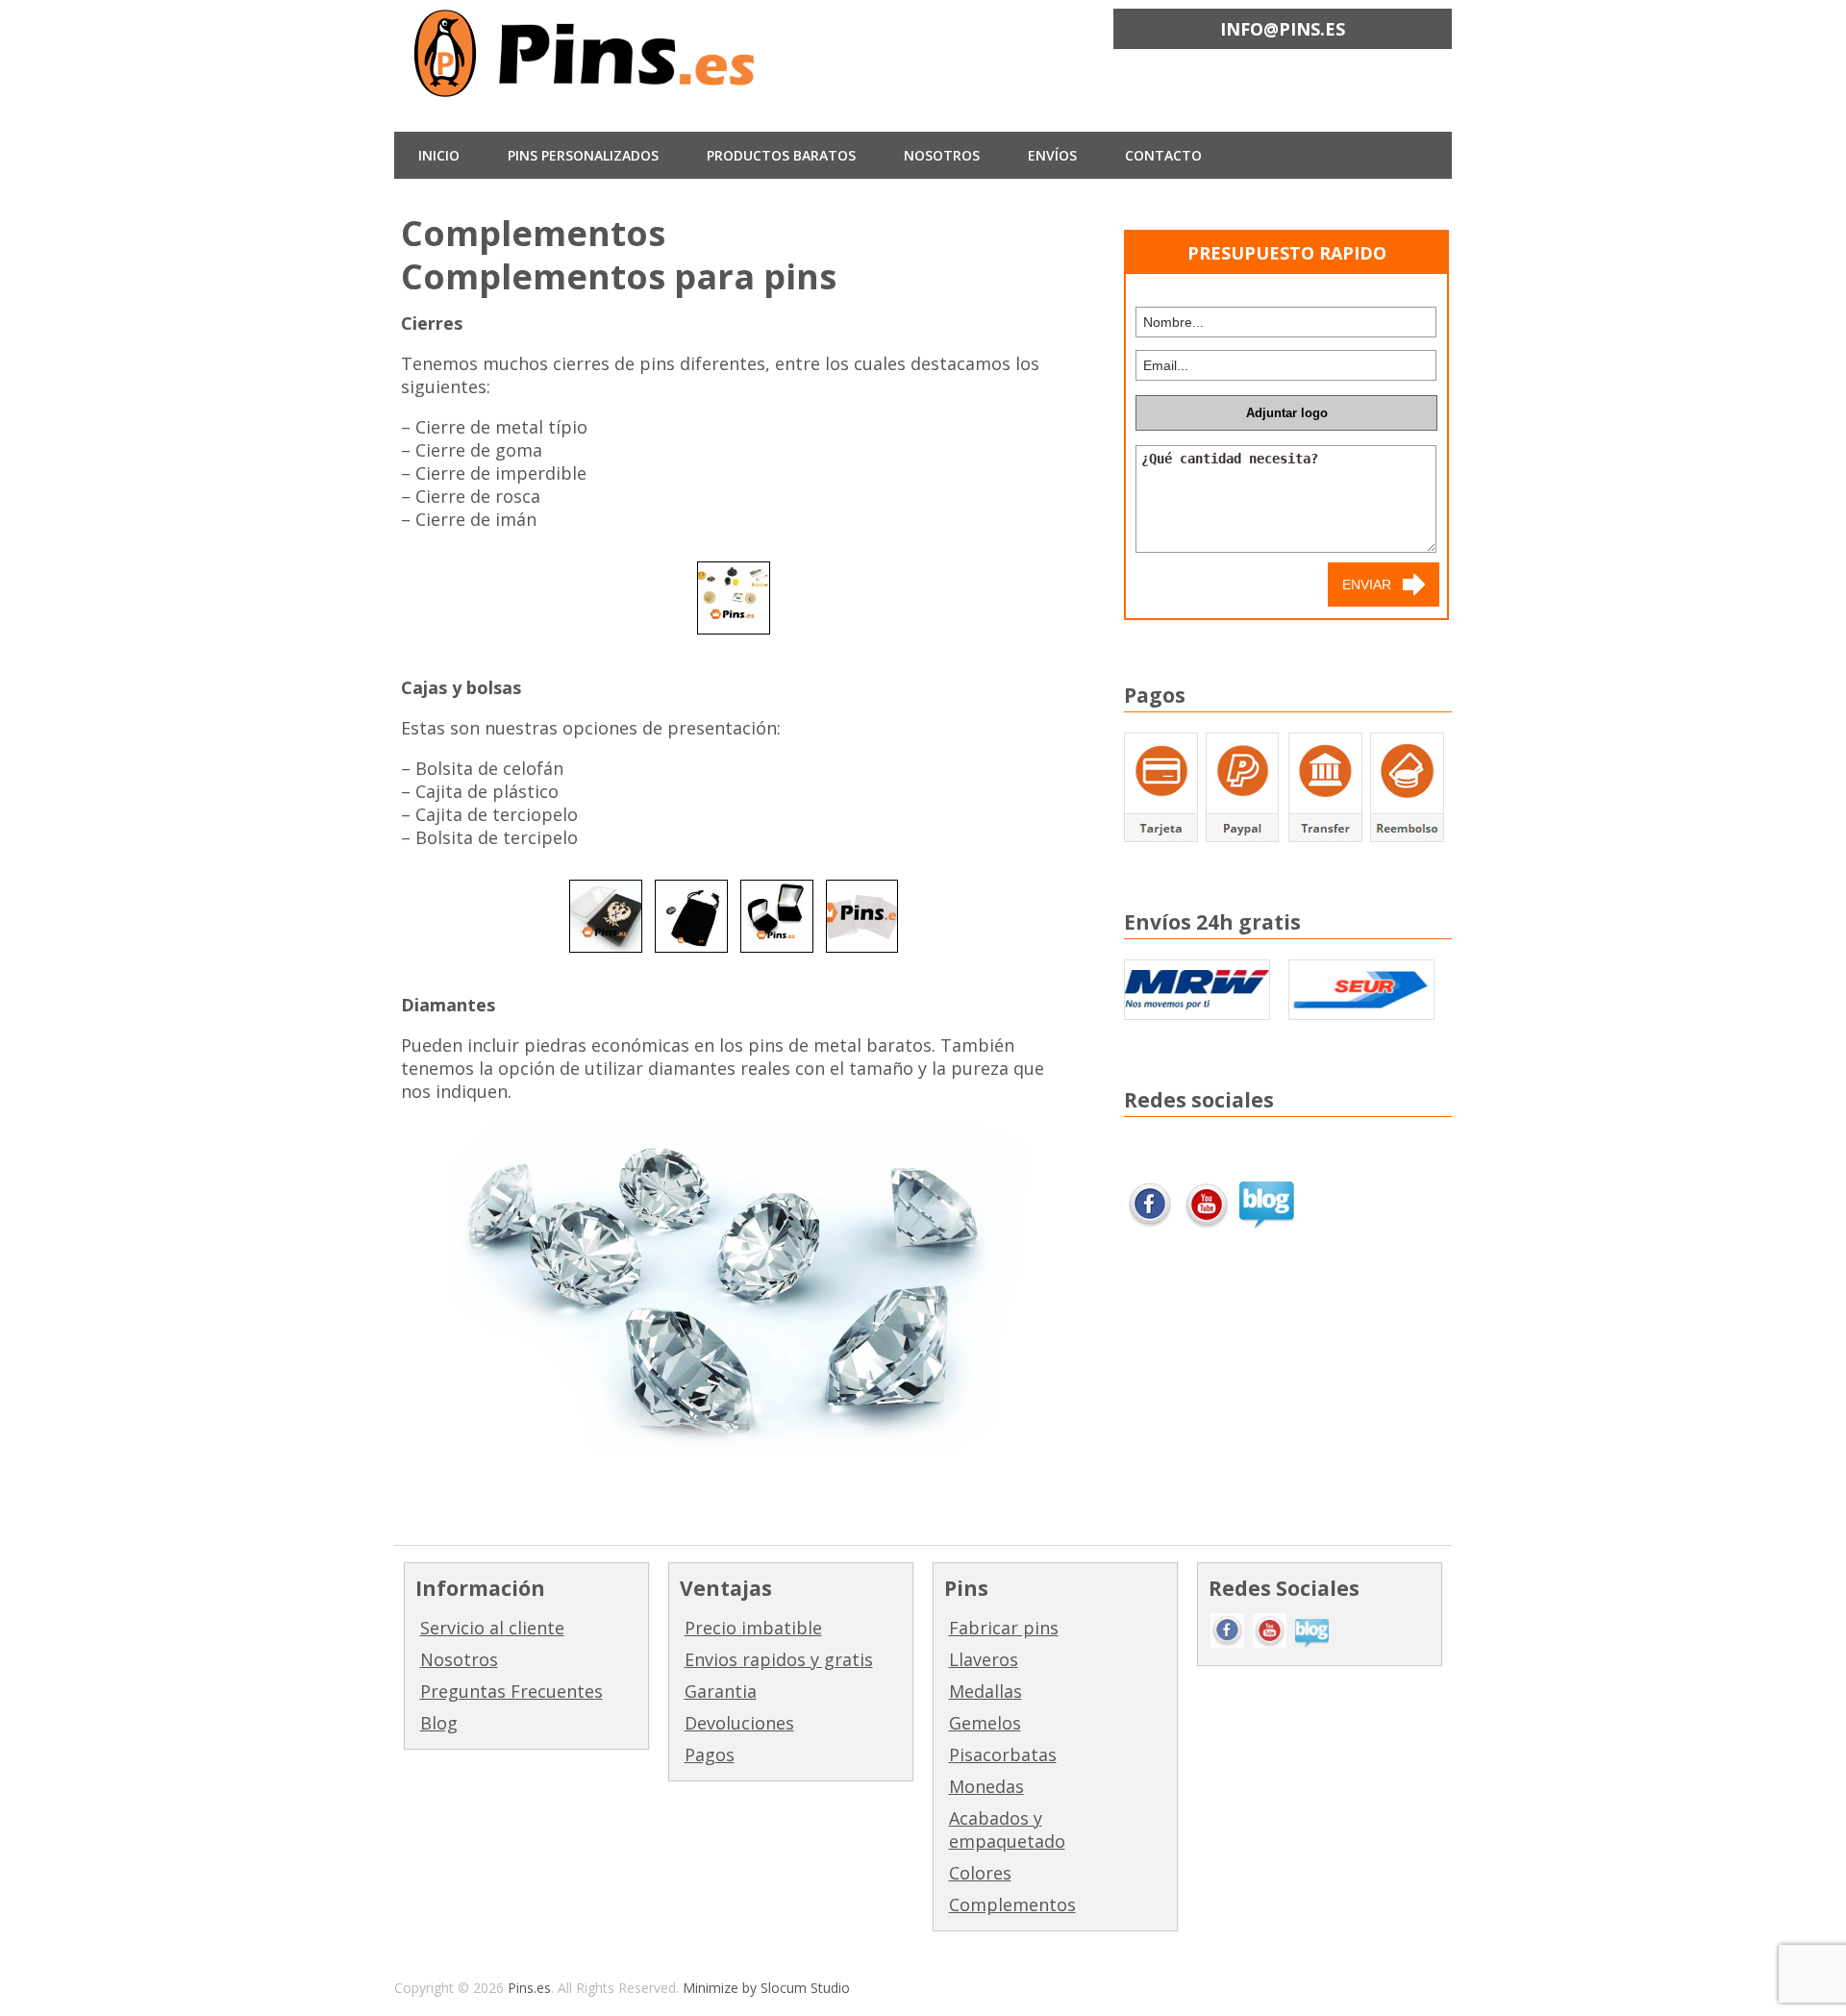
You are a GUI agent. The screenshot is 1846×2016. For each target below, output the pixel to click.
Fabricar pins (1004, 1628)
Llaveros (984, 1659)
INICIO (439, 155)
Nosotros (459, 1659)
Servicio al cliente (492, 1628)
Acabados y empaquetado (1007, 1829)
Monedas (986, 1786)
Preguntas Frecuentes (511, 1691)
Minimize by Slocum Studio (766, 1988)
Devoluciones (739, 1723)
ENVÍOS (1052, 155)
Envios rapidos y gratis (779, 1659)
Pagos (710, 1755)
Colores (980, 1873)
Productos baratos (781, 155)
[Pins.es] (586, 83)
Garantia (721, 1691)
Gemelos (985, 1723)
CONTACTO (1163, 155)
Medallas (985, 1691)
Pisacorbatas (1003, 1755)
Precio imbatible (753, 1628)
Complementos (1012, 1904)
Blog (439, 1723)
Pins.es (529, 1988)
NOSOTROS (942, 155)
